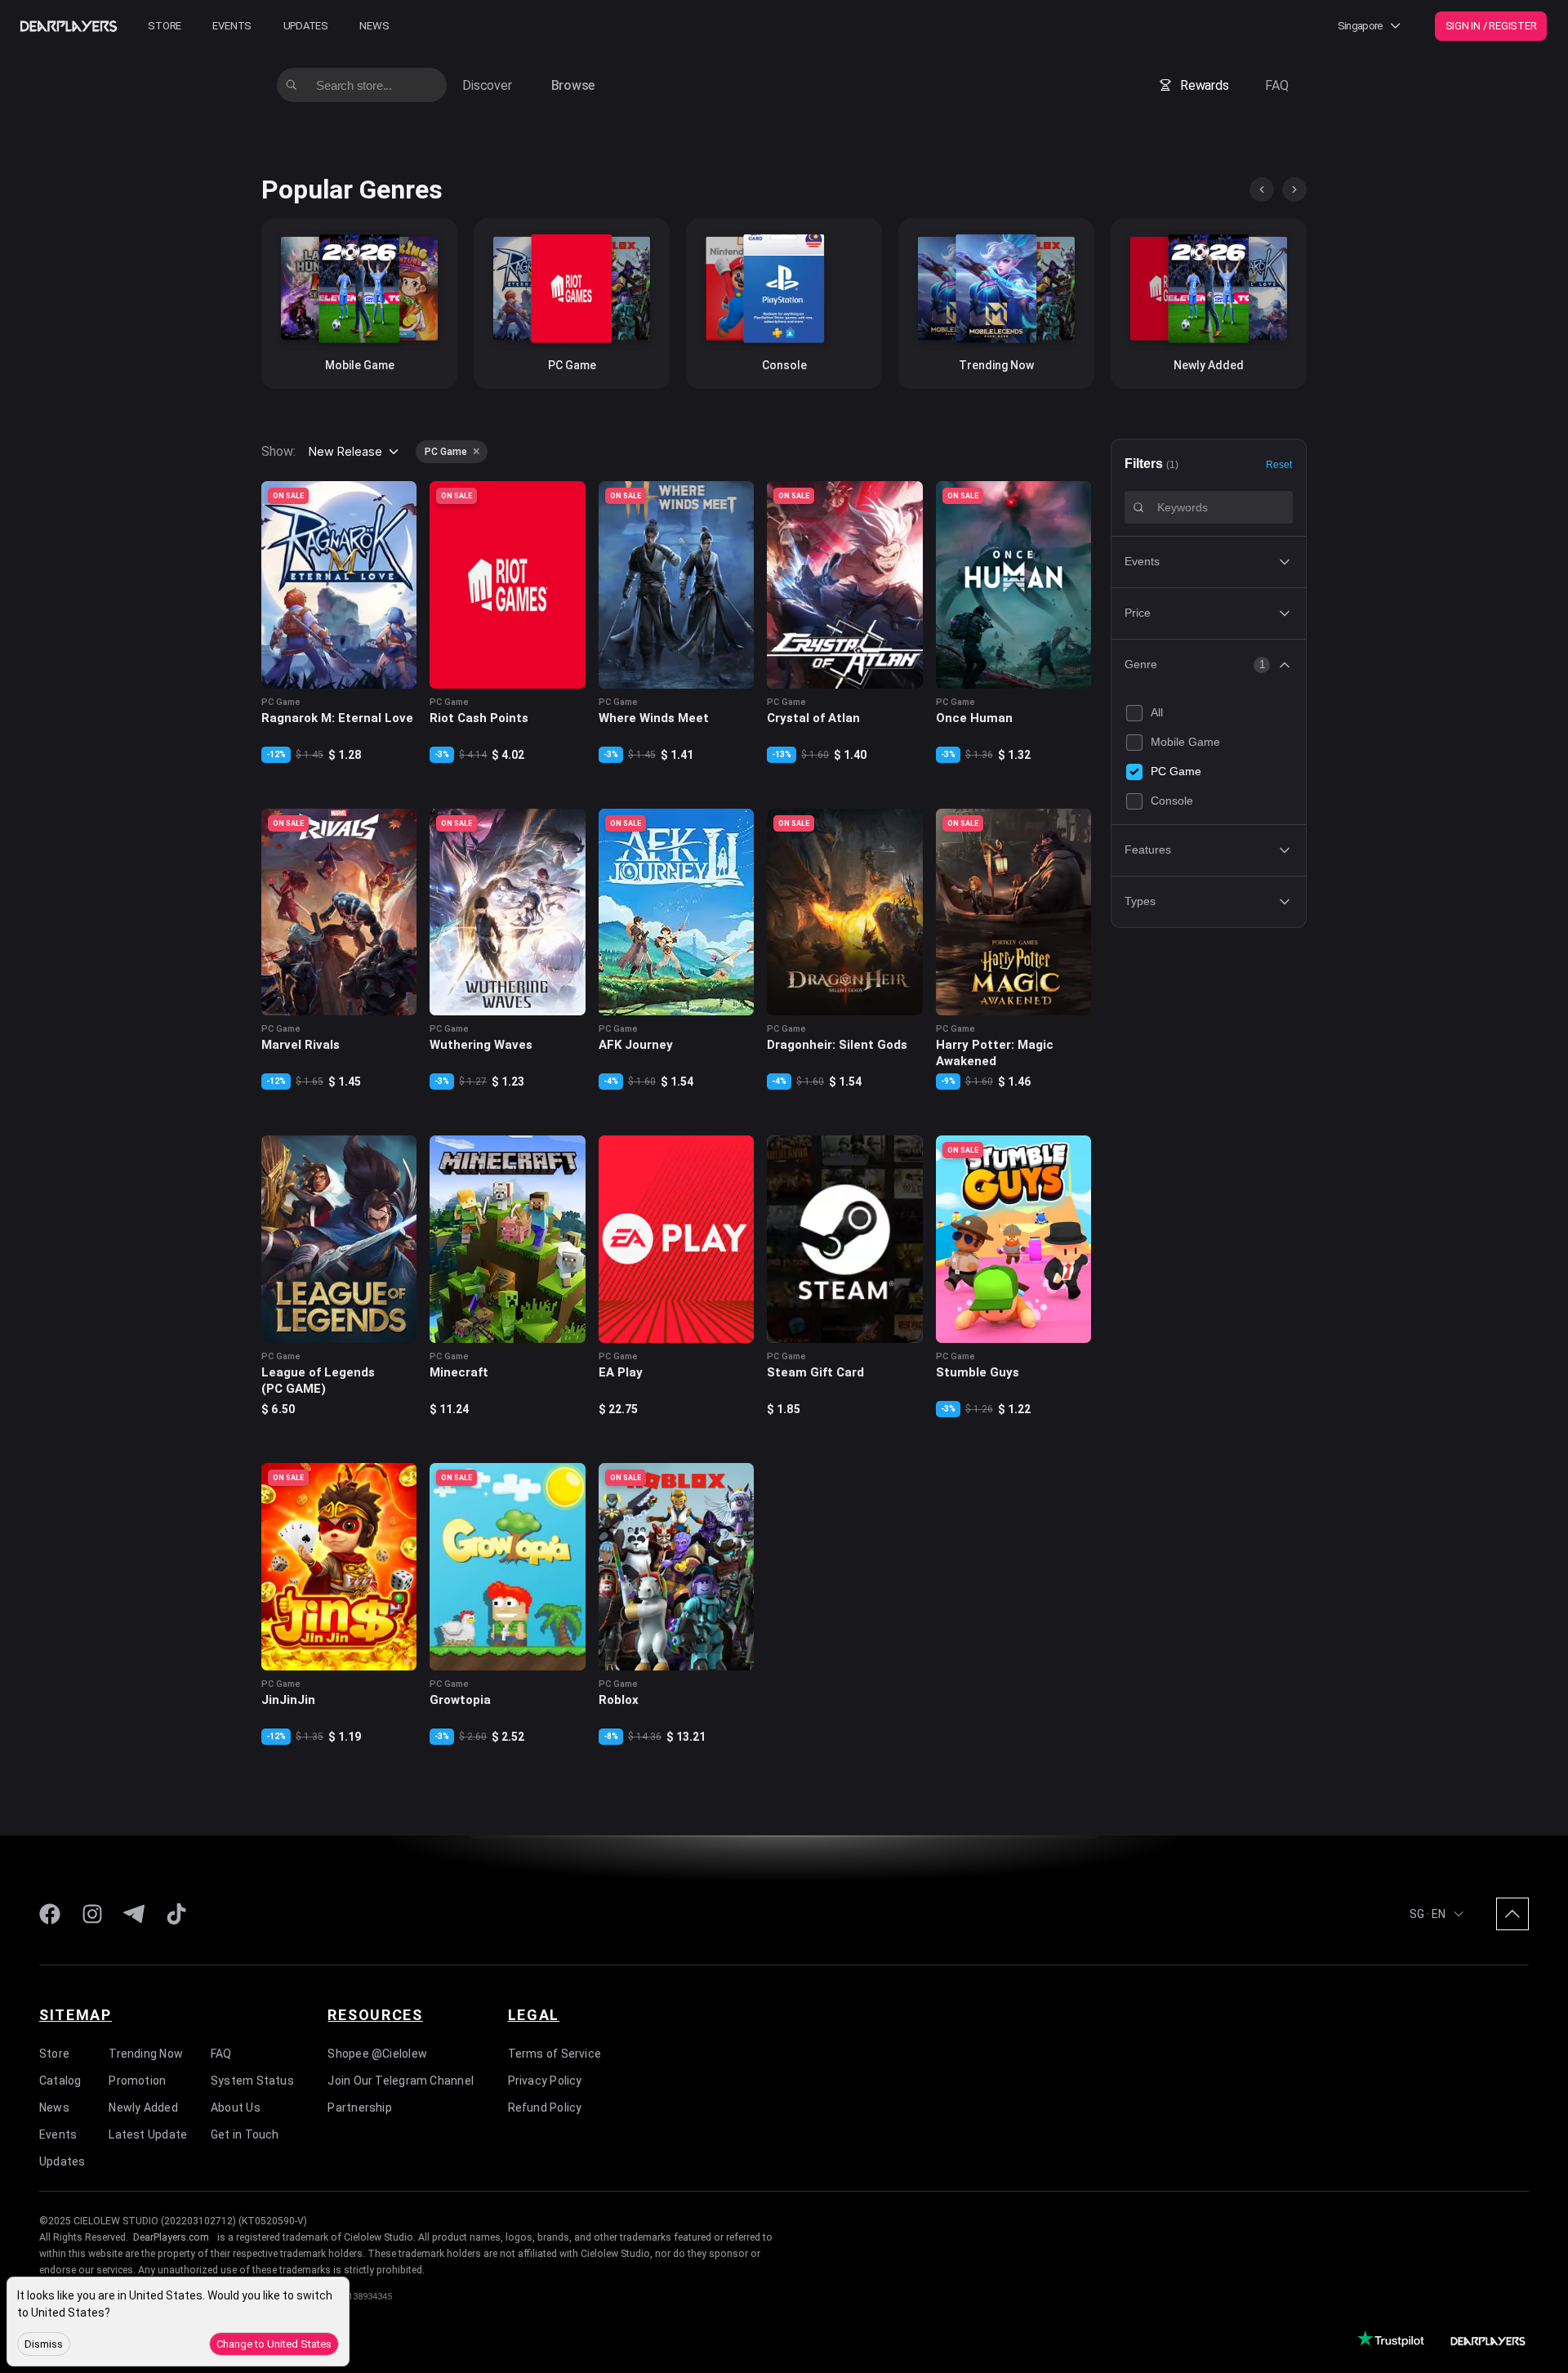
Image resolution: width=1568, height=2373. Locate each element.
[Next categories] (1294, 190)
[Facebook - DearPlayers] (50, 1914)
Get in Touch (245, 2134)
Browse (573, 85)
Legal (534, 2015)
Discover (487, 85)
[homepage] (69, 26)
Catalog (60, 2081)
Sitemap (76, 2015)
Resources (375, 2015)
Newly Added (143, 2108)
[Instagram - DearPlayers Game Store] (92, 1914)
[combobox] (355, 452)
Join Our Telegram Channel (401, 2081)
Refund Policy (545, 2108)
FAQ (1276, 85)
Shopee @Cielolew (377, 2054)
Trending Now (146, 2054)
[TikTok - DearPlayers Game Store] (176, 1914)
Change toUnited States (274, 2344)
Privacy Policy (545, 2081)
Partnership (359, 2108)
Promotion (137, 2081)
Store (165, 26)
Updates (306, 26)
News (374, 26)
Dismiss (44, 2344)
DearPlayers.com (171, 2237)
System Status (252, 2081)
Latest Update (148, 2134)
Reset (1279, 464)
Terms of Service (555, 2054)
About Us (236, 2108)
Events (232, 26)
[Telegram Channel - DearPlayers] (134, 1914)
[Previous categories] (1262, 190)
